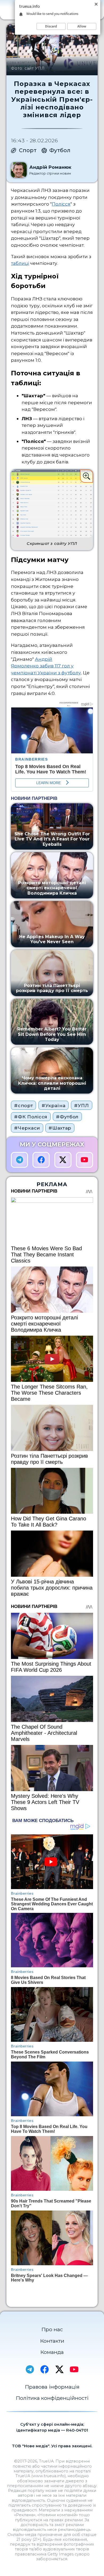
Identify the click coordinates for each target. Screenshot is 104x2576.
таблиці (20, 263)
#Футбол (67, 1117)
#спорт (23, 1105)
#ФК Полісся (31, 1117)
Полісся (61, 204)
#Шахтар (60, 1128)
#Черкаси (27, 1128)
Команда (52, 2352)
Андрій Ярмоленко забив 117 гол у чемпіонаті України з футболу (46, 666)
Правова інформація (52, 2387)
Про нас (52, 2329)
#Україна (53, 1105)
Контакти (52, 2341)
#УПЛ (82, 1105)
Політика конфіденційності (52, 2398)
